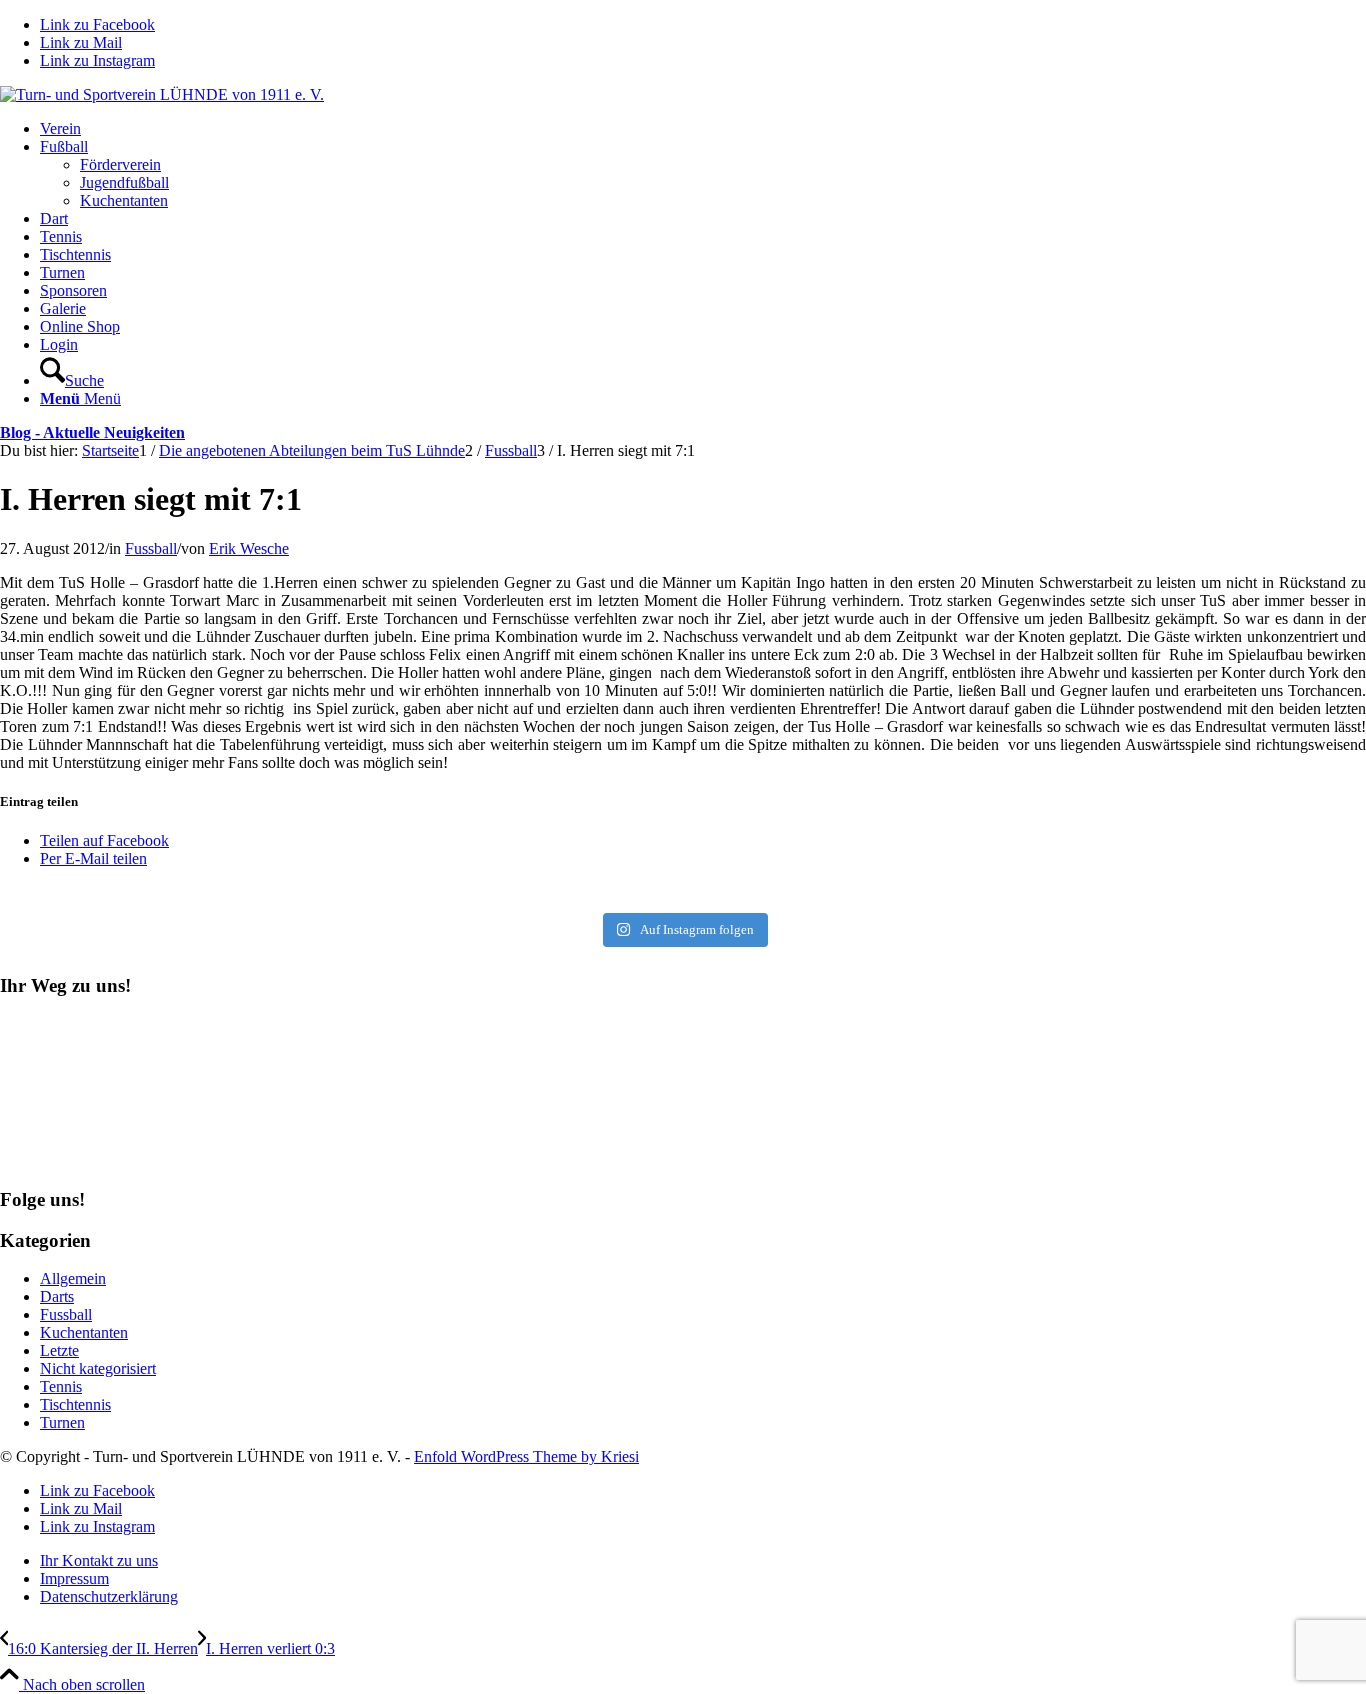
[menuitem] (703, 129)
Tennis (61, 1386)
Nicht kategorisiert (98, 1368)
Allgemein (73, 1278)
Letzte (59, 1350)
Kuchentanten (84, 1332)
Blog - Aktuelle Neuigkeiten (92, 432)
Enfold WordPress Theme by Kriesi (526, 1456)
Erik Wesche (249, 548)
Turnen (62, 1422)
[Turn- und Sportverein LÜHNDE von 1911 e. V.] (162, 94)
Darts (57, 1296)
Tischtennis (75, 1404)
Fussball (151, 548)
